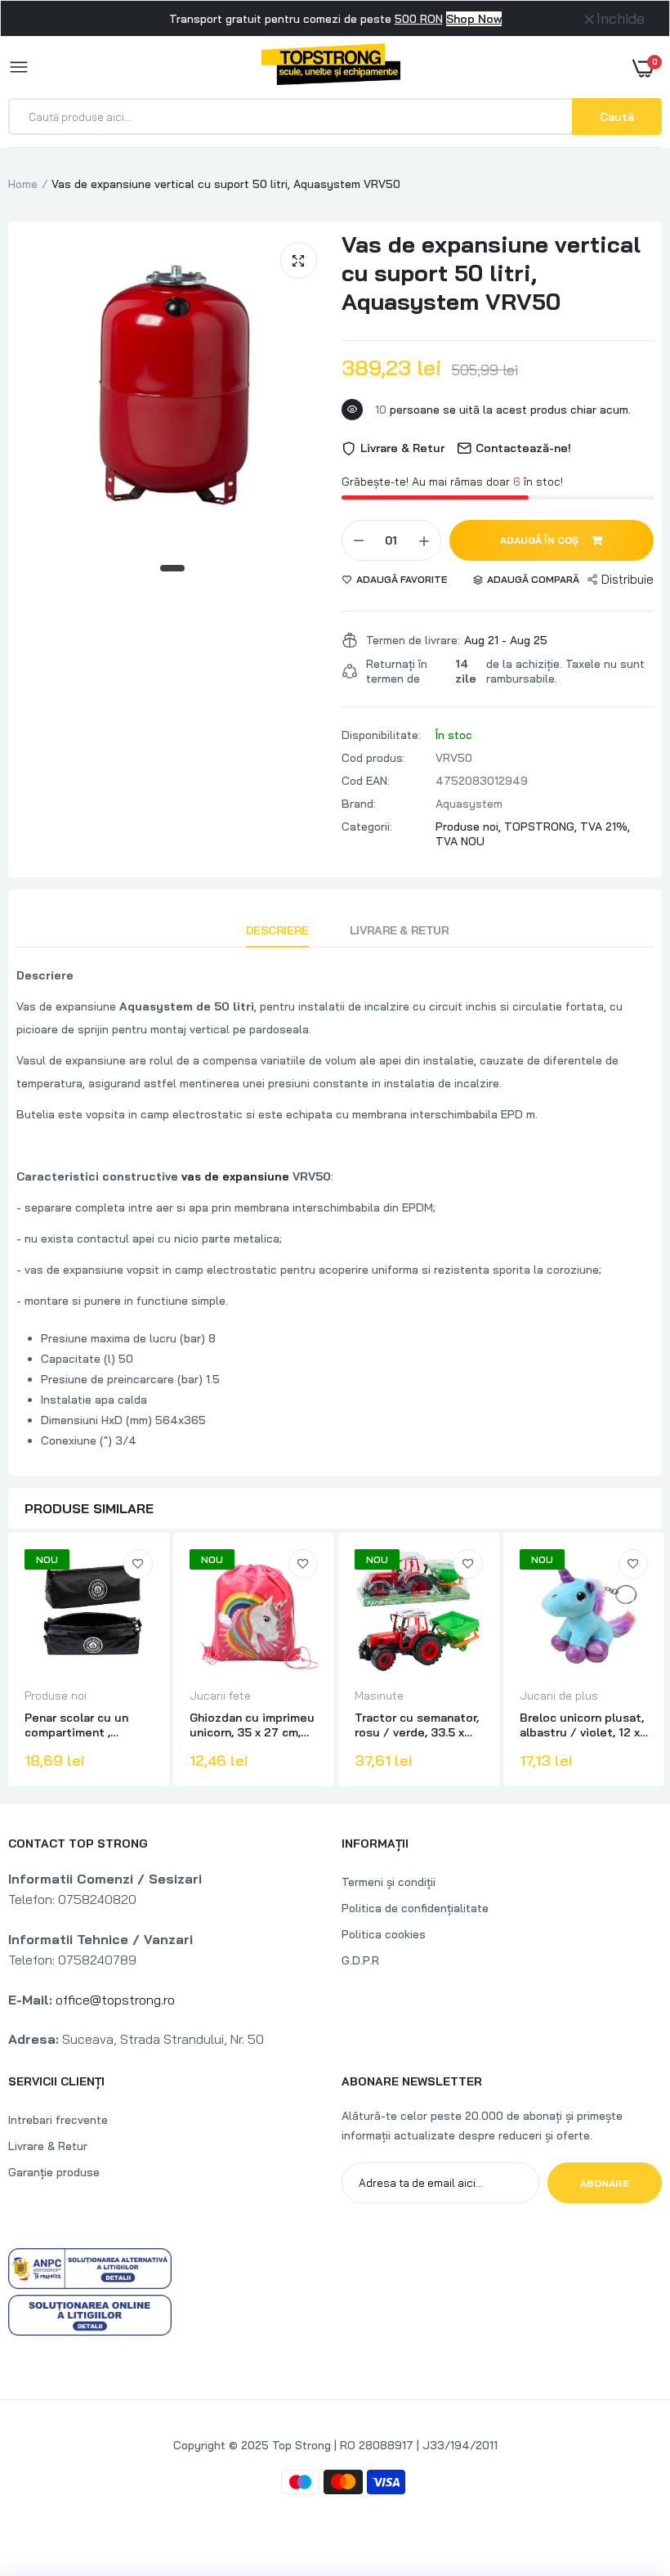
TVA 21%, (605, 827)
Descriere (277, 930)
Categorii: (367, 827)
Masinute (379, 1696)
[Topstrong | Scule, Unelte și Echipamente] (331, 67)
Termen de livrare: (413, 640)
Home (23, 184)
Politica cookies (384, 1934)
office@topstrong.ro (115, 2000)
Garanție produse (54, 2172)
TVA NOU (460, 841)
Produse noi (56, 1696)
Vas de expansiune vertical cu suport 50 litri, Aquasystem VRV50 (491, 273)
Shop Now (474, 19)
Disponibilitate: (381, 735)
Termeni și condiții (389, 1882)
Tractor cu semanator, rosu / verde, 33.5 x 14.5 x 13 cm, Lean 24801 (417, 1725)
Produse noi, (470, 827)
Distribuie (628, 579)
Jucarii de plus (559, 1696)
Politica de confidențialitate (415, 1908)
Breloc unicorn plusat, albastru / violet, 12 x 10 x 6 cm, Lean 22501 (582, 1725)
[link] (138, 1564)
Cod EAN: (366, 781)
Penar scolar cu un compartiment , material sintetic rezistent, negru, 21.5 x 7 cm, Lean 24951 (89, 1725)
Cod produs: (373, 758)
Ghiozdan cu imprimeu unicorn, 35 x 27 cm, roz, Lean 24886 (252, 1725)
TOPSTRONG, (542, 827)
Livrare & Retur (400, 930)
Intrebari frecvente (58, 2120)
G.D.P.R (360, 1960)
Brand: (359, 804)
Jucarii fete (220, 1696)
